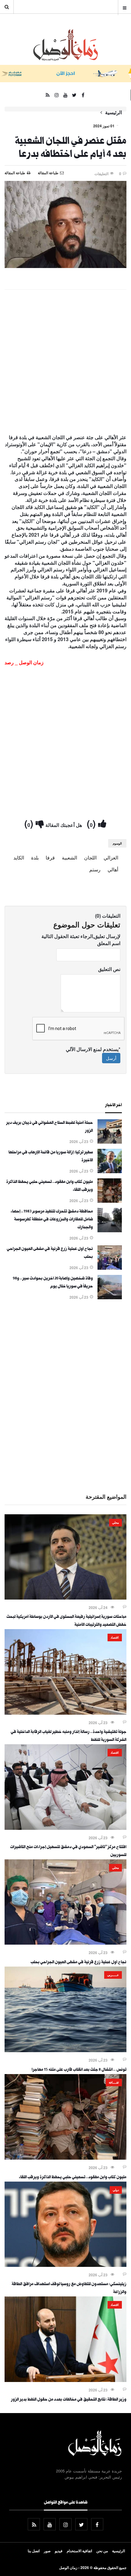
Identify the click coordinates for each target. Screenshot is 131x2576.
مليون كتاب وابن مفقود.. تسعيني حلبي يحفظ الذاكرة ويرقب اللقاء (73, 2178)
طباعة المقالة (15, 173)
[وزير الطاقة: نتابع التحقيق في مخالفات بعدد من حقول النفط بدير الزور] (65, 2380)
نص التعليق (109, 969)
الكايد (19, 857)
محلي (115, 1523)
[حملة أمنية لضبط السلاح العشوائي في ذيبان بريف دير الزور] (110, 1142)
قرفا (50, 857)
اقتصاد (115, 1637)
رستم (95, 869)
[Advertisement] (65, 362)
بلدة (35, 857)
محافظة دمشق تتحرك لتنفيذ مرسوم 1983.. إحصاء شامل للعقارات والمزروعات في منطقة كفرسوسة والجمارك (52, 1220)
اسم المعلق (109, 943)
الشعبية (69, 857)
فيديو (59, 2551)
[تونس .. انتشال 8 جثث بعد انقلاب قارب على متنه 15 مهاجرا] (65, 2050)
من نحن (102, 2551)
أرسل (111, 1058)
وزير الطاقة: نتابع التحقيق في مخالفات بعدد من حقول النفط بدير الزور (69, 2400)
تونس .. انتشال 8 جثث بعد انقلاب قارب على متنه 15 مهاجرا (79, 2070)
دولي (116, 2190)
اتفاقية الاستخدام (79, 2551)
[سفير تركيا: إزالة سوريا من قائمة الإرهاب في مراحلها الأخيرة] (110, 1171)
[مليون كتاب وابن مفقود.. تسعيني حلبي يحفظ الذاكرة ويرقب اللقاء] (110, 1201)
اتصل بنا (34, 2551)
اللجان (90, 857)
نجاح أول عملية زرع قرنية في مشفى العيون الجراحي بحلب (78, 1963)
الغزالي (111, 857)
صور (47, 2551)
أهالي (113, 869)
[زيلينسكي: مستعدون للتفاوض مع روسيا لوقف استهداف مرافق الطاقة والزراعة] (65, 2265)
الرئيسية (113, 112)
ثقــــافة (114, 2082)
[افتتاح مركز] (65, 1828)
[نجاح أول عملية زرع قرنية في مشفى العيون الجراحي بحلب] (110, 1268)
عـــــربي (113, 1975)
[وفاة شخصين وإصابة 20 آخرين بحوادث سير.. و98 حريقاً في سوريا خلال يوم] (110, 1297)
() (92, 823)
